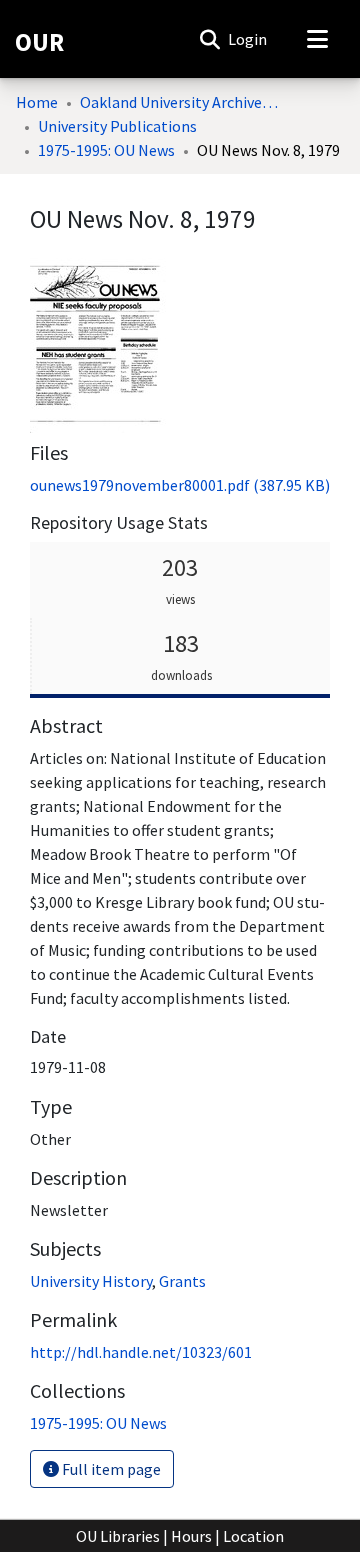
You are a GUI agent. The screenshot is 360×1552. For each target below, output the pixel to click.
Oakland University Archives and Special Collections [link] (180, 102)
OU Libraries (118, 1536)
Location (253, 1536)
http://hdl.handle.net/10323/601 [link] (141, 1352)
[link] (180, 485)
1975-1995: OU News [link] (106, 150)
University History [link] (91, 1281)
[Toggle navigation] (317, 39)
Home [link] (37, 102)
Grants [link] (182, 1281)
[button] (209, 39)
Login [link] (248, 39)
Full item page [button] (110, 1469)
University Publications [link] (117, 126)
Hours (191, 1536)
